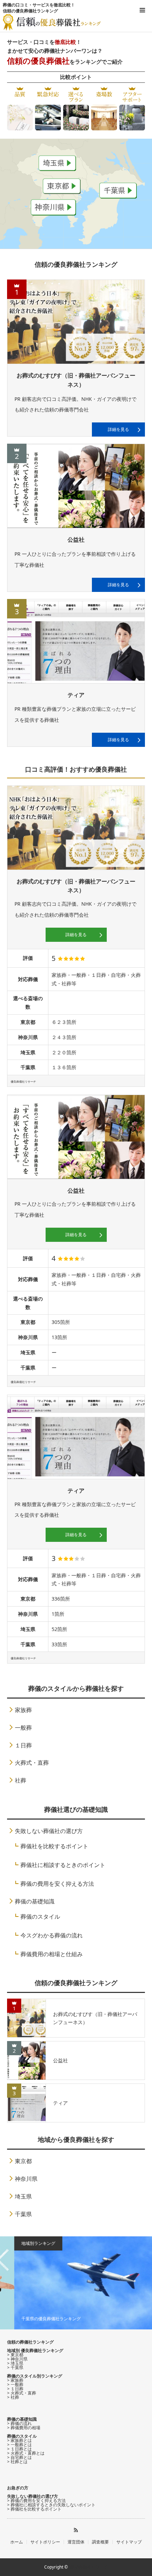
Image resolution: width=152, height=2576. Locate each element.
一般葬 (23, 1728)
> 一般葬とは (19, 2445)
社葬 (21, 1780)
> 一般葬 (15, 2384)
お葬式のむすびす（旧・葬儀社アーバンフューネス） (76, 380)
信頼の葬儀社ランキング (30, 2342)
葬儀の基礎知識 (35, 1901)
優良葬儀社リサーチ (89, 2567)
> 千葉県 (15, 2367)
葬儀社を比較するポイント (54, 1846)
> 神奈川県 (17, 2359)
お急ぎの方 (18, 2488)
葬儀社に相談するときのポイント (63, 1865)
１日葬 (23, 1745)
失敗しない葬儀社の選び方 (49, 1831)
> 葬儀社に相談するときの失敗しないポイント (51, 2505)
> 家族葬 (15, 2380)
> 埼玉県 (15, 2363)
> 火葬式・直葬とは (26, 2453)
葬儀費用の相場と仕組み (52, 1954)
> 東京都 (15, 2355)
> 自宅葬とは (19, 2457)
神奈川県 (26, 2179)
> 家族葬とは (19, 2440)
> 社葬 (13, 2397)
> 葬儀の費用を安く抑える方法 (36, 2500)
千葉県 (23, 2214)
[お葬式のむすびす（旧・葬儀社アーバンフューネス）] (76, 322)
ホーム (17, 2542)
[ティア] (76, 641)
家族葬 (23, 1710)
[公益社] (76, 486)
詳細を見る (118, 429)
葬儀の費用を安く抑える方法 (57, 1884)
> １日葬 (15, 2389)
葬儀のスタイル (40, 1917)
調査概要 (100, 2542)
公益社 (76, 540)
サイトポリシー (45, 2542)
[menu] (142, 10)
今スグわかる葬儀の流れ (52, 1935)
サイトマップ (129, 2542)
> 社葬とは (17, 2462)
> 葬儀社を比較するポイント (34, 2509)
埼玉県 (23, 2196)
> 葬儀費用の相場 (24, 2428)
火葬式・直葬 (32, 1763)
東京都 (23, 2161)
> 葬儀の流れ (19, 2423)
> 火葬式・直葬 (22, 2393)
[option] (76, 2283)
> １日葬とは (19, 2449)
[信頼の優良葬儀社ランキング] (52, 22)
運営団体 (76, 2542)
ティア (76, 695)
